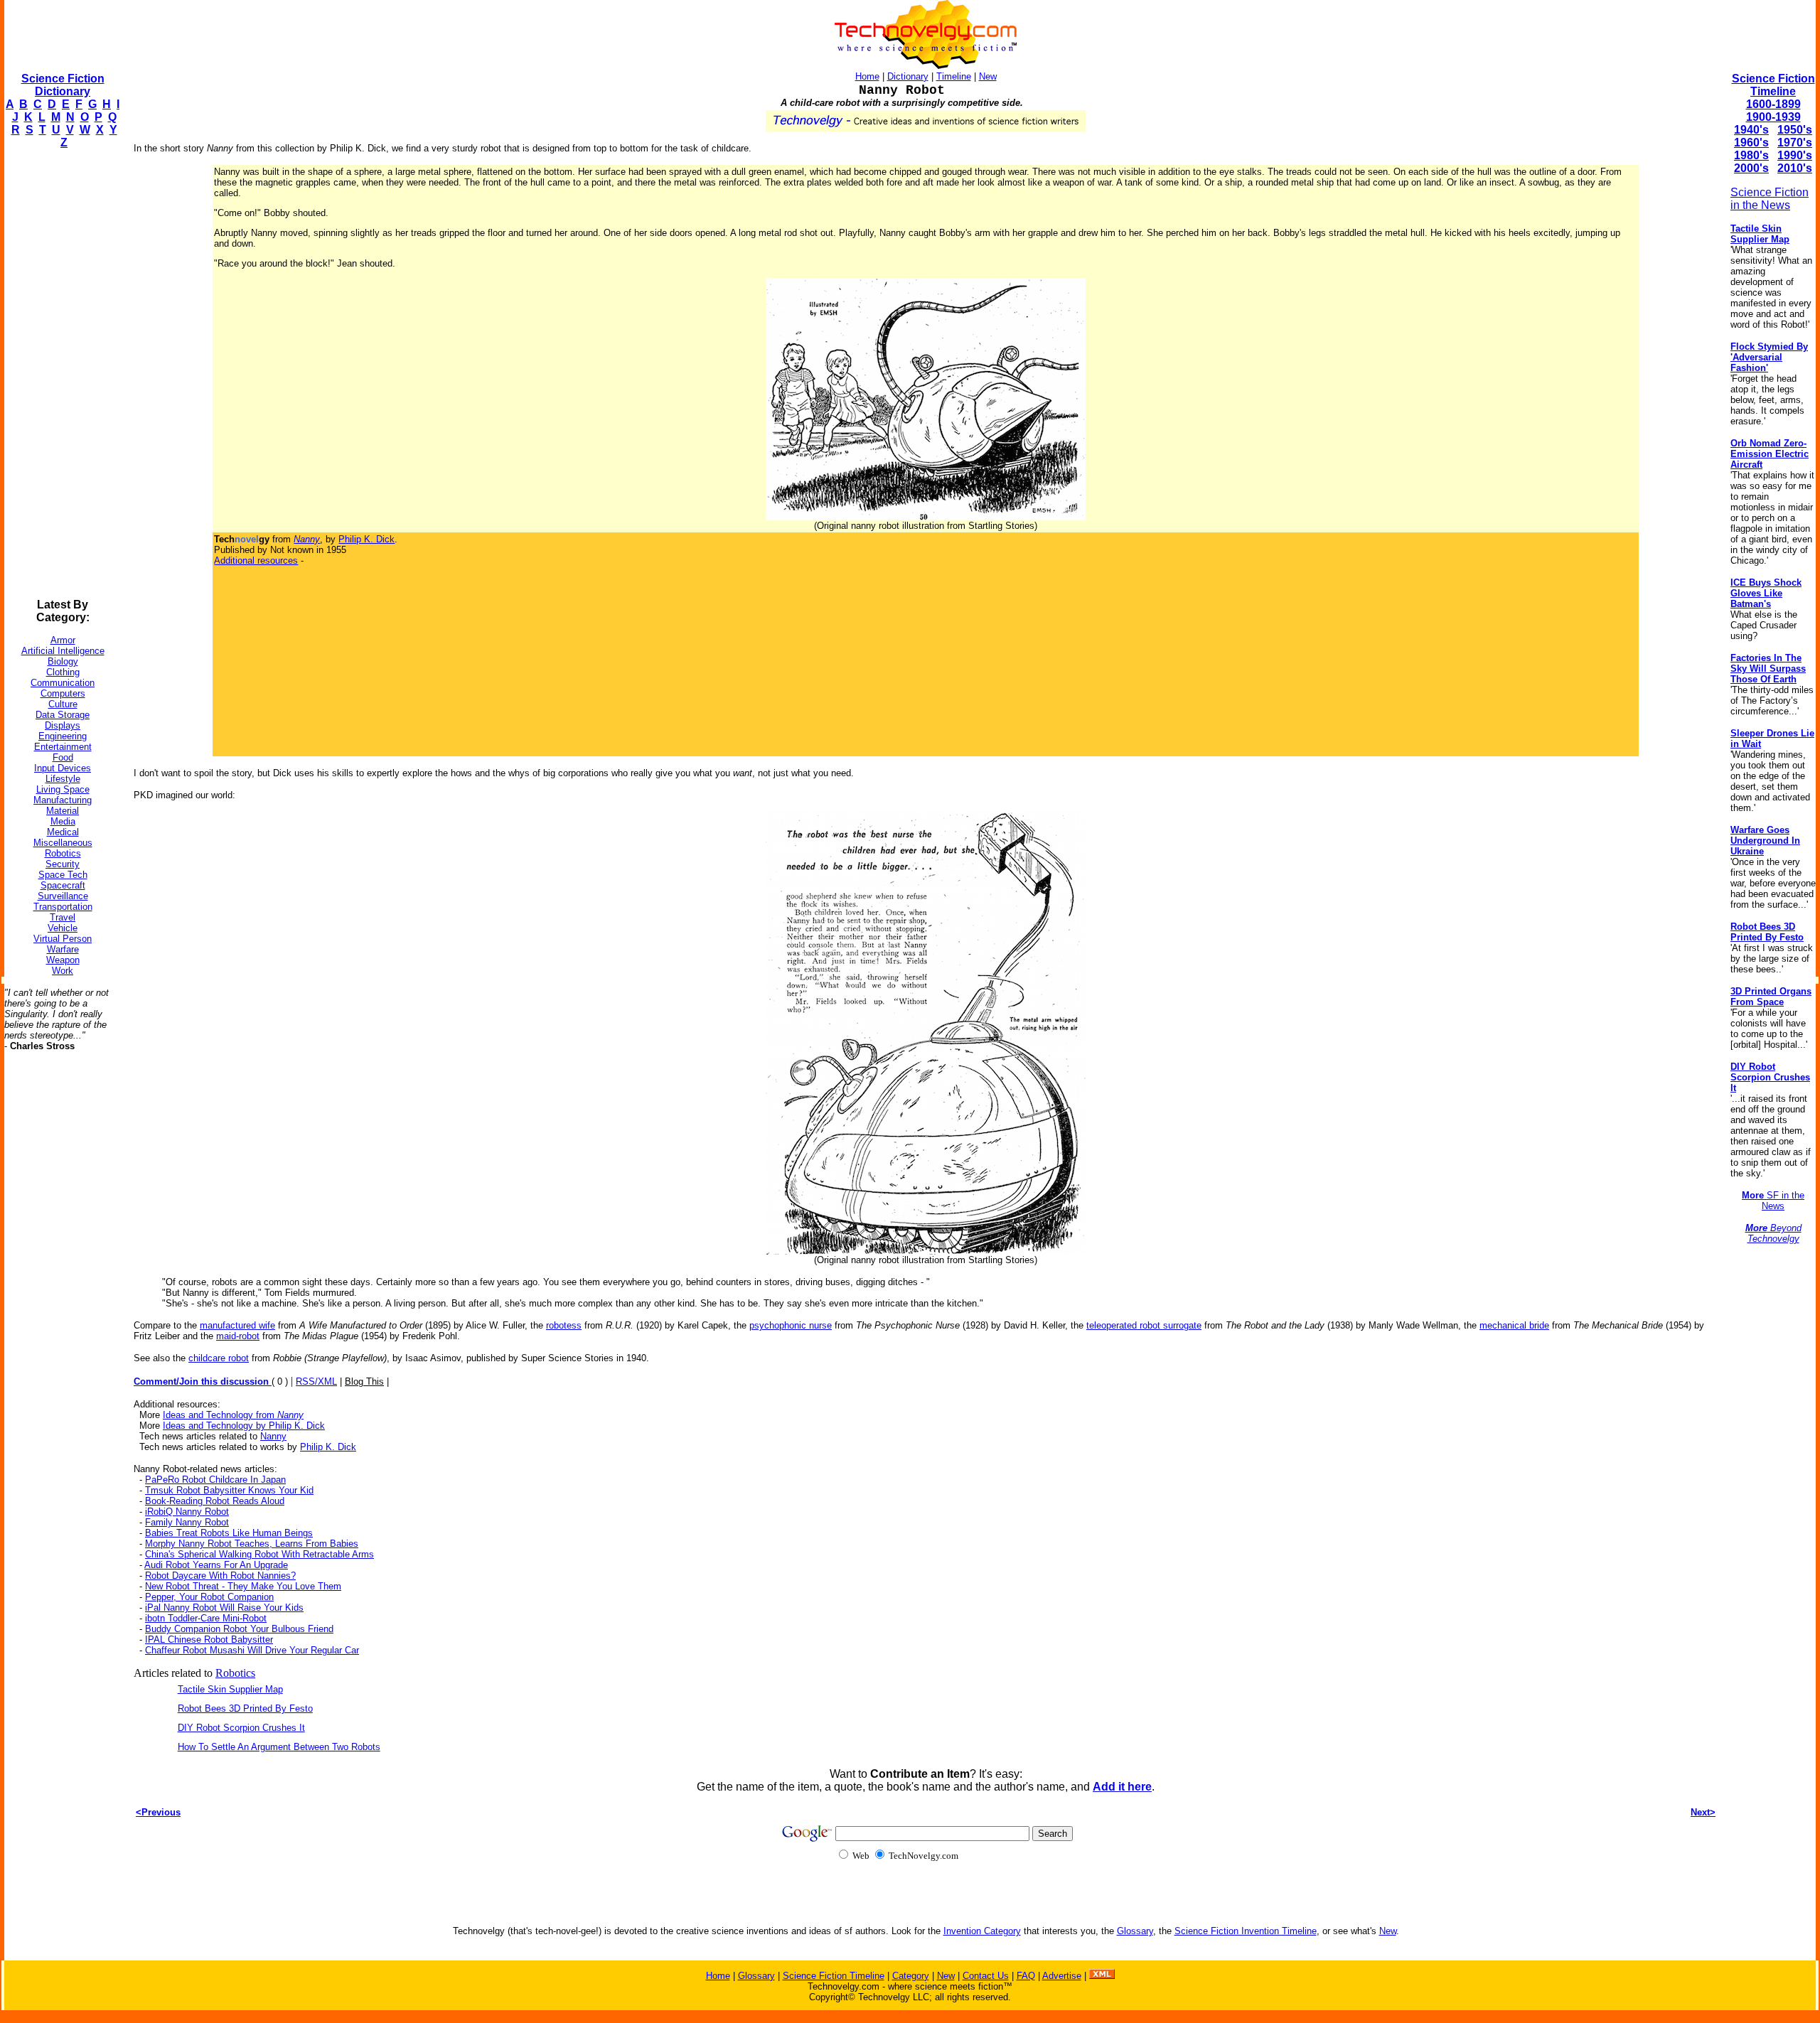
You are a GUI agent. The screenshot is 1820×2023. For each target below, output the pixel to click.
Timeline (954, 76)
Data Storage (63, 715)
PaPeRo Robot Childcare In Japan (215, 1480)
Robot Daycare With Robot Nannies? (220, 1576)
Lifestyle (63, 779)
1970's (1795, 143)
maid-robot (238, 1336)
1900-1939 (1773, 117)
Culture (63, 704)
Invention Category (982, 1931)
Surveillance (63, 896)
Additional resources (256, 560)
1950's (1795, 130)
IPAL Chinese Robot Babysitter (209, 1640)
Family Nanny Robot (187, 1522)
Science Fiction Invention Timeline (1246, 1931)
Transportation (63, 907)
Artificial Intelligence (63, 651)
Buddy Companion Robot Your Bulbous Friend (239, 1629)
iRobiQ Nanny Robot (187, 1512)
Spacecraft (63, 885)
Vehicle (63, 928)
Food (63, 757)
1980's (1751, 155)
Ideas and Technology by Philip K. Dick (244, 1426)
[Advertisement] (61, 374)
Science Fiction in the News (1770, 199)
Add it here (1122, 1787)
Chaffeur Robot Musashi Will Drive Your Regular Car (252, 1650)
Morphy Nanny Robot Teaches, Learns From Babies (252, 1544)
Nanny (273, 1436)
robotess (564, 1325)
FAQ (1026, 1976)
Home (867, 76)
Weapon (63, 960)
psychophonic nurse (791, 1325)
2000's (1751, 168)
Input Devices (63, 768)
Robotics (63, 853)
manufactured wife (237, 1325)
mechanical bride (1514, 1325)
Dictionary (908, 76)
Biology (63, 661)
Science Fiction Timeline (1773, 85)
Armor (63, 640)
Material (63, 811)
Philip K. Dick (366, 539)
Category (911, 1976)
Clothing (63, 672)
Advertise (1062, 1976)
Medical (63, 832)
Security (63, 864)
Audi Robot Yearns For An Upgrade (216, 1565)
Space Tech (63, 875)
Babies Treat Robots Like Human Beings (229, 1533)
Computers (63, 693)
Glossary (1135, 1931)
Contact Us (986, 1976)
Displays (63, 725)
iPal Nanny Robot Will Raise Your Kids (224, 1608)
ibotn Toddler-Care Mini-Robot (206, 1618)
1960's (1751, 143)
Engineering (63, 736)
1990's (1795, 155)
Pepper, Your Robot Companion (209, 1597)
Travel (63, 917)
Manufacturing (63, 800)
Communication (63, 683)
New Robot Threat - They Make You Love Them (243, 1586)
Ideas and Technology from (233, 1415)
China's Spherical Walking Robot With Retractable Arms (259, 1554)
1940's (1751, 130)
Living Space (63, 789)
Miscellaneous (63, 843)
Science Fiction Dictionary (63, 85)
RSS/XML (316, 1381)
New (988, 76)
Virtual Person (63, 939)
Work (63, 971)
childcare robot (219, 1358)
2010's (1795, 168)
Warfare (63, 949)
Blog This (364, 1381)
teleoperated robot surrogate (1144, 1325)
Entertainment (63, 747)
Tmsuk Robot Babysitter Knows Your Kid (229, 1490)
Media (63, 821)
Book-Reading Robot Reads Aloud (215, 1501)
